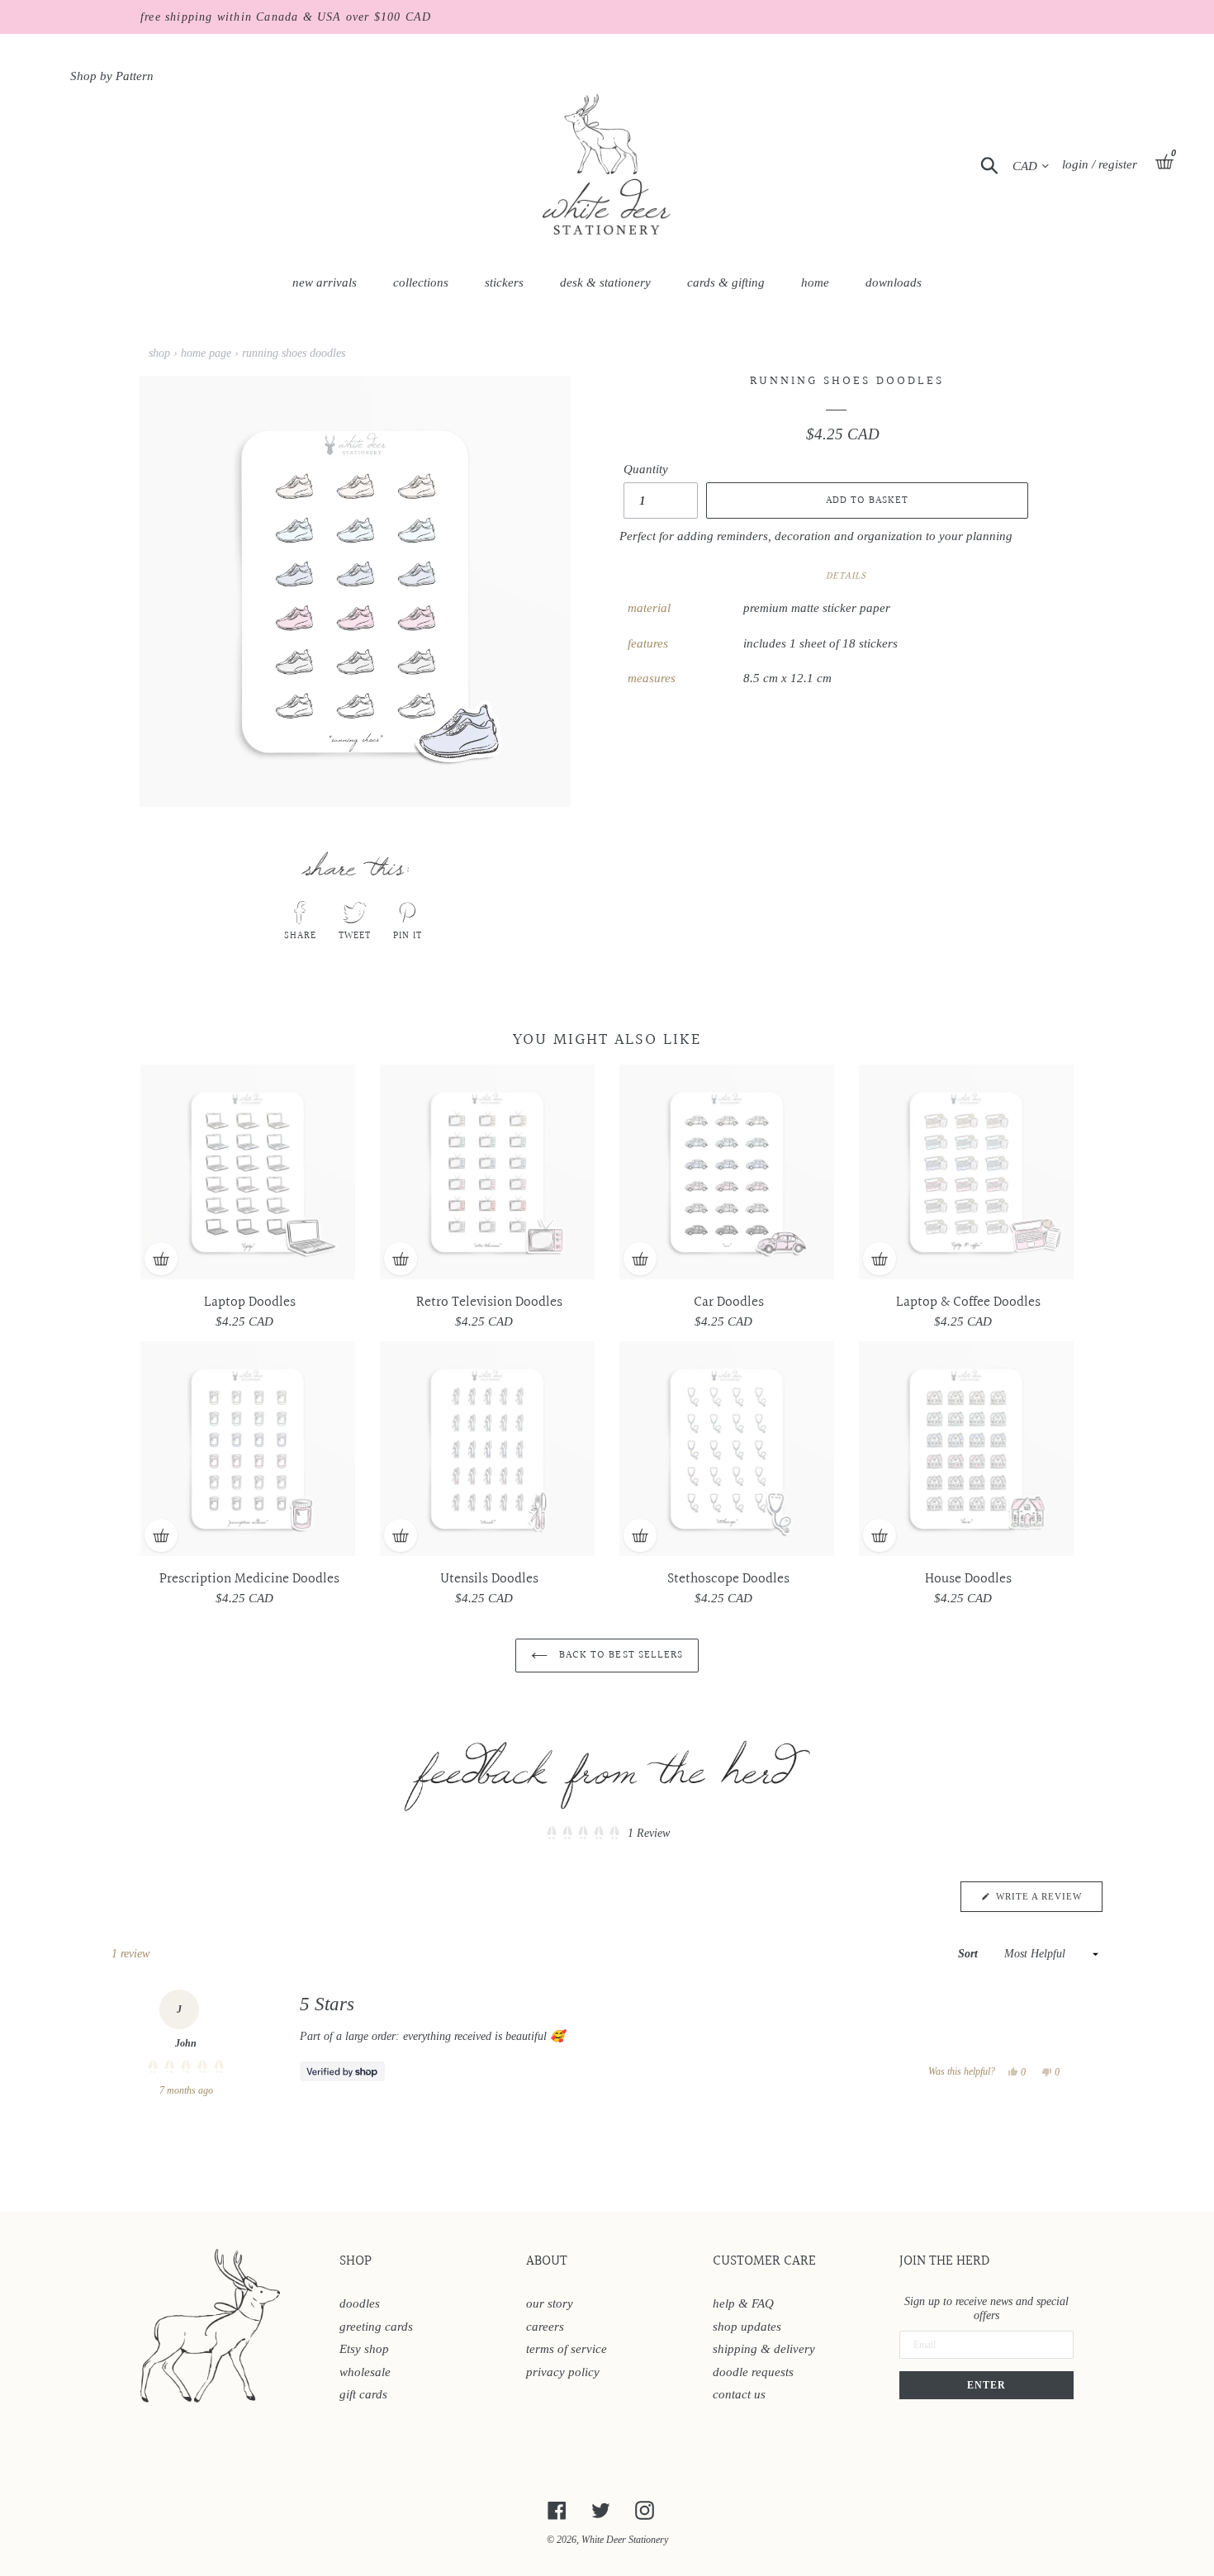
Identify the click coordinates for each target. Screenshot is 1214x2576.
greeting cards (376, 2327)
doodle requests (753, 2372)
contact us (739, 2394)
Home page (206, 353)
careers (545, 2327)
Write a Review (1048, 1901)
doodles (360, 2303)
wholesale (365, 2372)
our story (550, 2303)
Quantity (646, 469)
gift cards (363, 2394)
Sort (970, 1954)
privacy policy (563, 2372)
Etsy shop (364, 2349)
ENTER (986, 2385)
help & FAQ (743, 2303)
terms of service (567, 2349)
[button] (607, 1833)
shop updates (747, 2327)
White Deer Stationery (625, 2540)
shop (159, 353)
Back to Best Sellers (619, 1655)
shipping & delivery (764, 2349)
